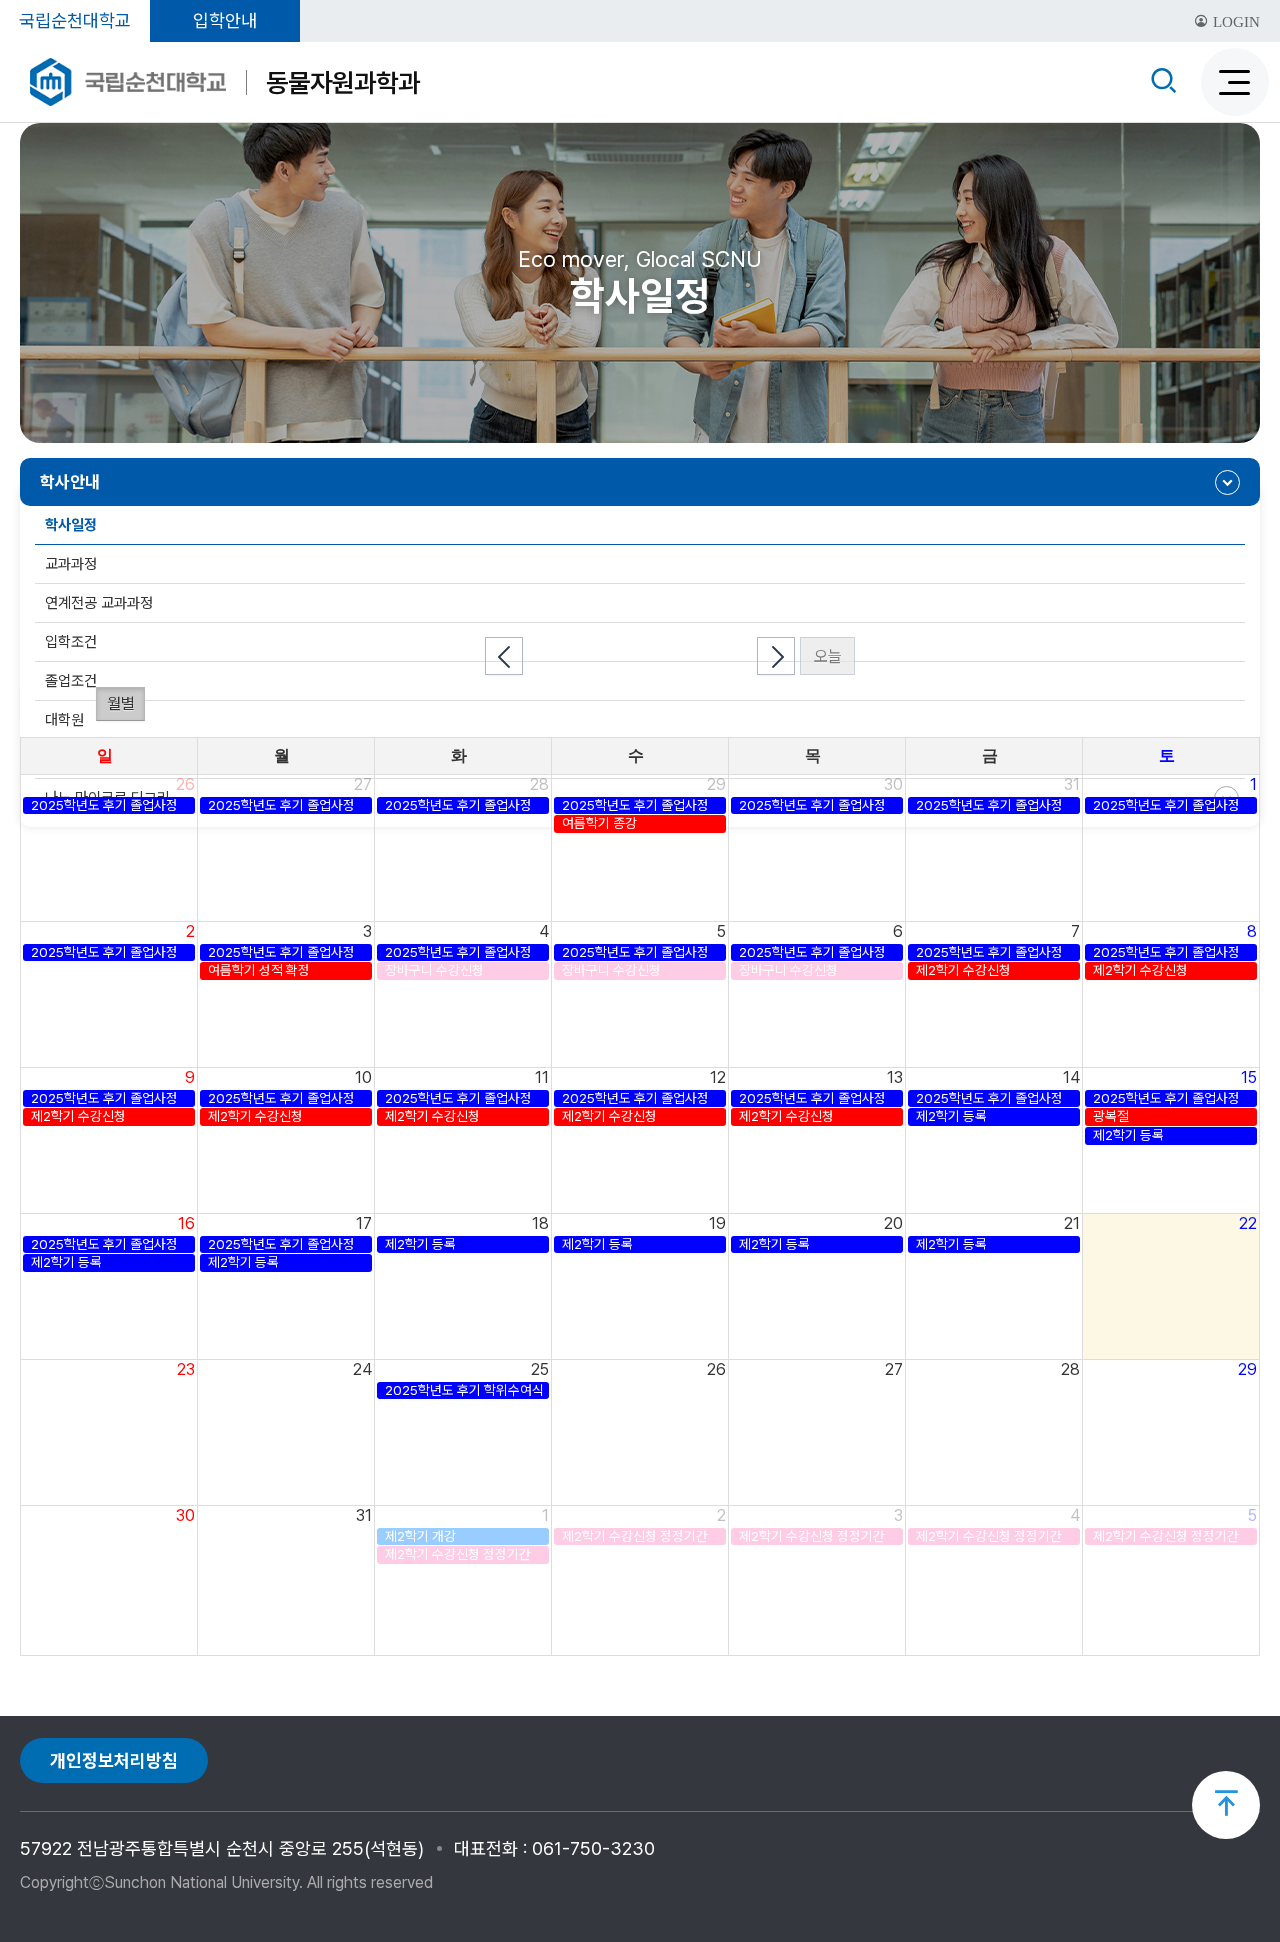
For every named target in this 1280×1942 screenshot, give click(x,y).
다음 (776, 656)
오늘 (828, 656)
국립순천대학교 (75, 20)
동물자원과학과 (343, 82)
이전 (504, 656)
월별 (121, 703)
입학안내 (225, 20)
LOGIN (1234, 22)
